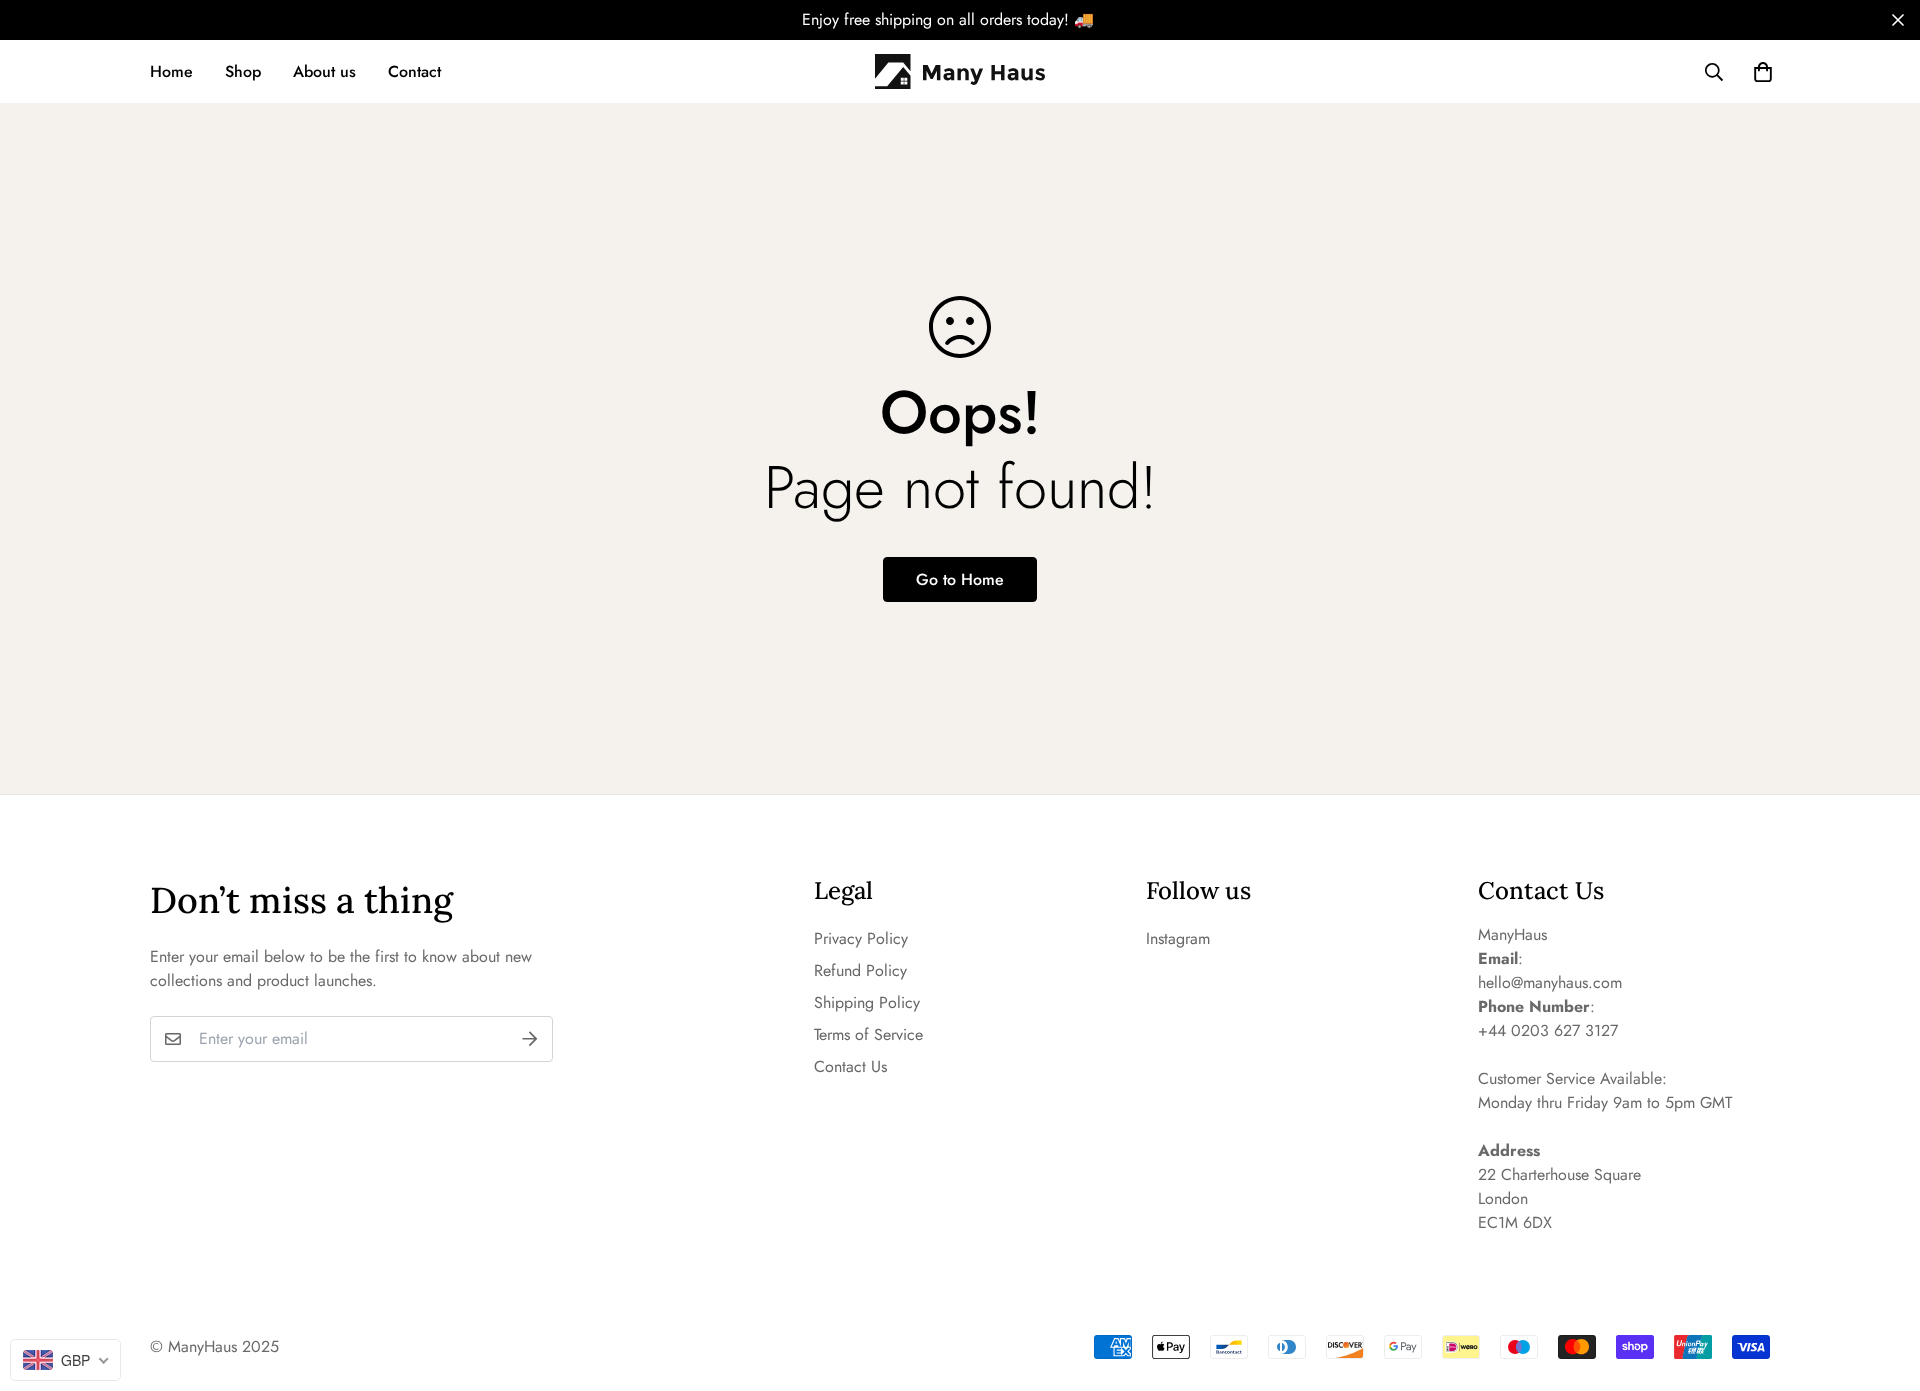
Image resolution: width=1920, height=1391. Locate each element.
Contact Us (850, 1066)
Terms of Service (868, 1034)
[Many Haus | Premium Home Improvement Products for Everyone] (960, 72)
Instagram (1178, 938)
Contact (414, 71)
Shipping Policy (867, 1002)
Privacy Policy (861, 938)
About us (324, 71)
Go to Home (960, 579)
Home (171, 71)
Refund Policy (860, 970)
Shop (243, 71)
